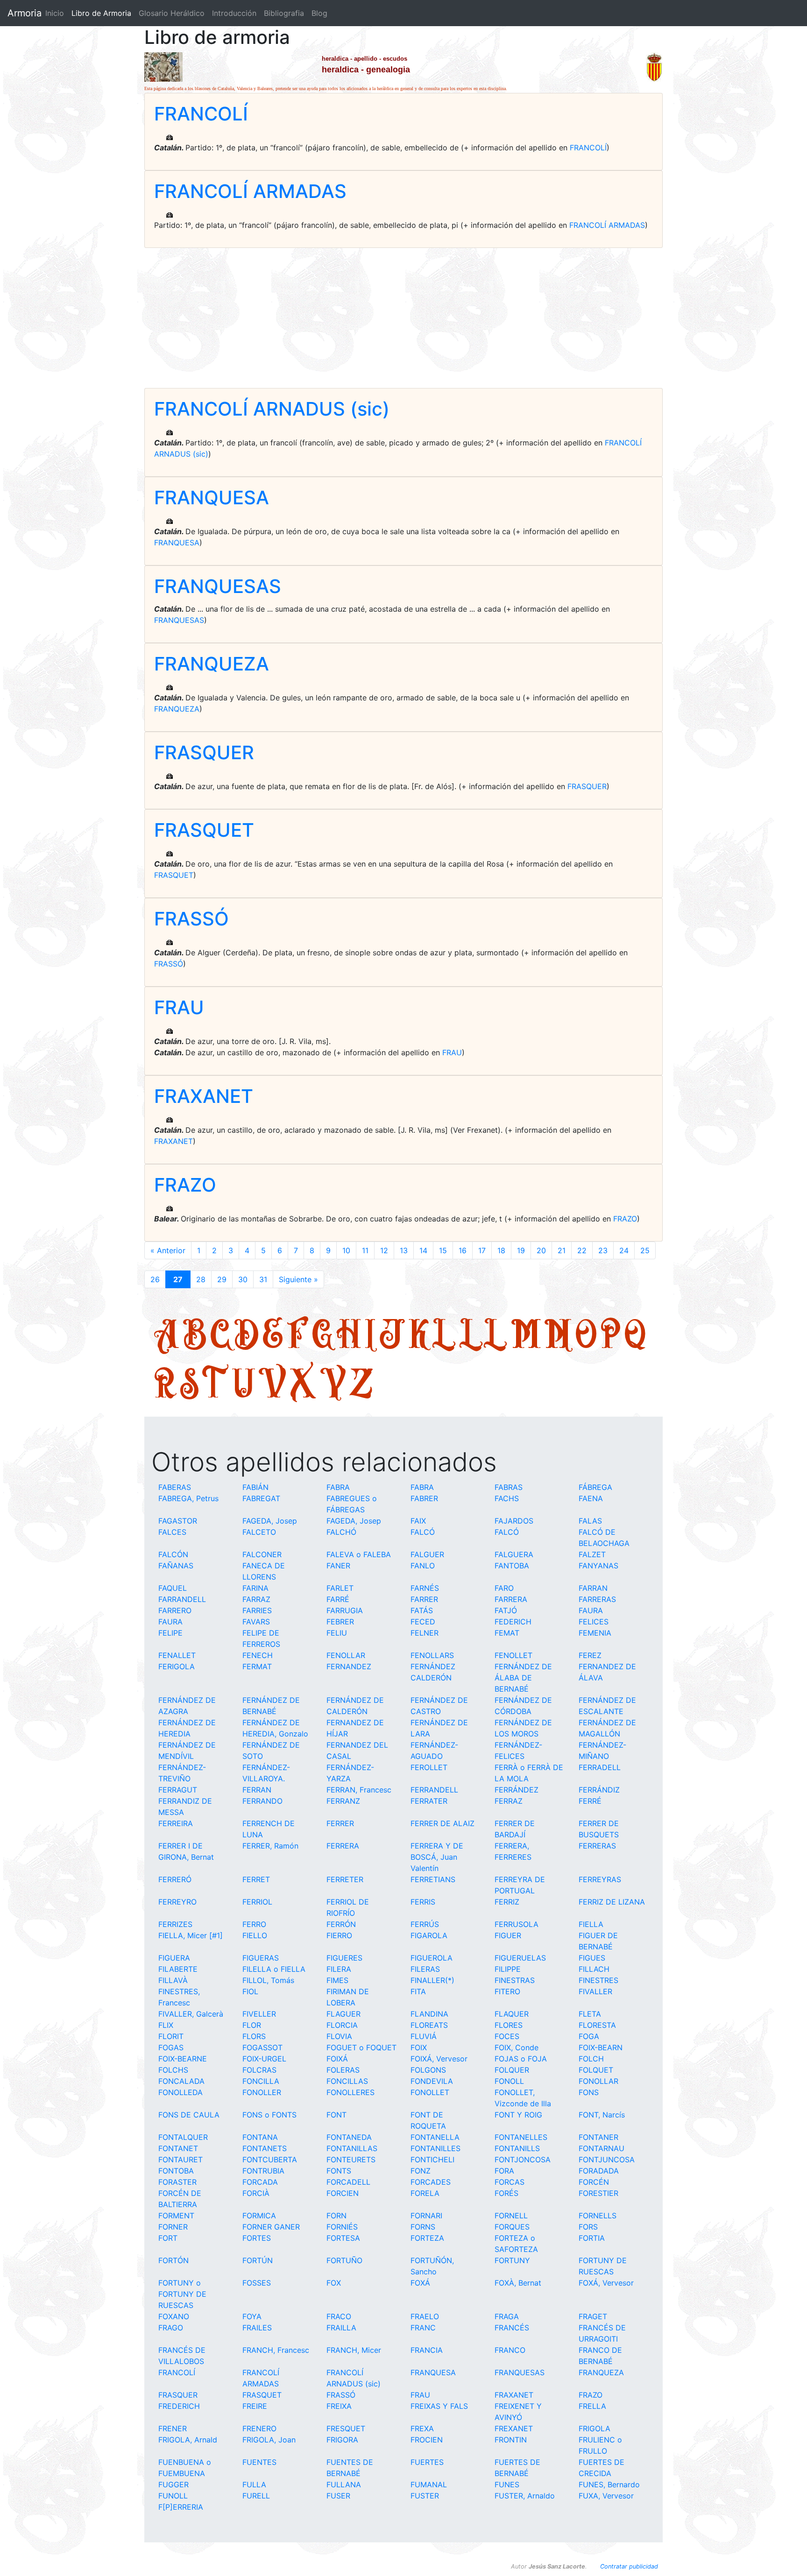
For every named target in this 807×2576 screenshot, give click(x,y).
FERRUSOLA (517, 1924)
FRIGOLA (595, 2428)
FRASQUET (204, 830)
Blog (319, 13)
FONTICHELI (432, 2160)
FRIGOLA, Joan (269, 2440)
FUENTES (259, 2462)
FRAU (179, 1007)
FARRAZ (256, 1599)
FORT (168, 2238)
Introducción (234, 13)
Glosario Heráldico (172, 13)
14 (423, 1250)
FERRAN (257, 1790)
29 (222, 1279)
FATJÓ (506, 1610)
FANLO (423, 1566)
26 (155, 1279)
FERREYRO (177, 1902)
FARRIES (257, 1610)
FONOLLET (430, 2092)
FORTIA (592, 2238)
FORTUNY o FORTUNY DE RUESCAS (182, 2294)
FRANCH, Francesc (276, 2350)
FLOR (252, 2025)
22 (582, 1250)
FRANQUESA (212, 498)
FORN (336, 2216)
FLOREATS (429, 2025)
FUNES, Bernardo (609, 2484)
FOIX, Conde (517, 2047)
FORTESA (343, 2238)
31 (263, 1279)
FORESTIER (598, 2193)
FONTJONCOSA (523, 2160)
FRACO (339, 2316)
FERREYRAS (600, 1879)
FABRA (338, 1487)
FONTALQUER (183, 2137)
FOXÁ (420, 2283)
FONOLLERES (350, 2092)
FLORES (509, 2025)
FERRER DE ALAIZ (442, 1823)
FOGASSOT (262, 2047)
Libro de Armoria (103, 13)
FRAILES (257, 2328)
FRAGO (171, 2328)
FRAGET (593, 2316)
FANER (338, 1566)
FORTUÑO (344, 2260)
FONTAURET (181, 2160)
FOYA (252, 2316)
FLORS (254, 2036)
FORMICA (259, 2216)
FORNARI (426, 2216)
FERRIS (423, 1902)
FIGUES (592, 1958)
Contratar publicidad (629, 2566)
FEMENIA (595, 1633)
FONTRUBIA (263, 2171)
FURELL (256, 2496)
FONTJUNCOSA (607, 2160)
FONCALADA (181, 2081)
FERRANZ (343, 1801)
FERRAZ (509, 1801)
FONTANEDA (349, 2137)
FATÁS (422, 1610)
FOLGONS (428, 2070)
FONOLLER (262, 2092)
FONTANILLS (517, 2148)
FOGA (589, 2036)
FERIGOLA (177, 1666)
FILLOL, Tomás (268, 1980)
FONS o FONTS (269, 2115)
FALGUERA (514, 1554)
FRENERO (259, 2428)
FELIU (337, 1633)
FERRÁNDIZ (599, 1790)
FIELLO (255, 1935)
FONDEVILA (432, 2081)
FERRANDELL (434, 1790)
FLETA (590, 2014)
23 (603, 1250)
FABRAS (509, 1487)
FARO (504, 1588)
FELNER (425, 1633)
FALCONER (262, 1554)
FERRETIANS (433, 1879)
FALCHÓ (341, 1532)
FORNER (173, 2227)
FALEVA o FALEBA (359, 1554)
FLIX (166, 2025)
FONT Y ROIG (518, 2115)
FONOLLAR (598, 2081)
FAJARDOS (514, 1521)
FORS (588, 2227)
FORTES (257, 2238)
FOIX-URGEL (264, 2059)
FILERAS (425, 1969)
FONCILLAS (347, 2081)
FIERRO (339, 1935)
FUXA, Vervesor (606, 2496)
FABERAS (175, 1487)
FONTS (339, 2171)
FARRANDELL (182, 1599)
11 (365, 1250)
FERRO (254, 1924)
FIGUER (508, 1935)
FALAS (590, 1521)
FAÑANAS (176, 1566)
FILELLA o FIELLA (274, 1969)
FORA (504, 2171)
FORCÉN (594, 2182)
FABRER (424, 1498)
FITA (418, 1991)
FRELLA (592, 2406)
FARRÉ (338, 1599)
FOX (334, 2283)
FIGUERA (174, 1958)
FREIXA (339, 2406)
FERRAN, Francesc (359, 1790)
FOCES (507, 2036)
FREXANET (514, 2428)
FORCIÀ (256, 2193)
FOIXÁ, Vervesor (439, 2059)
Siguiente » (298, 1279)
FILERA (339, 1969)
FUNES (507, 2484)
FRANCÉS (512, 2328)
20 (541, 1250)
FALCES (172, 1532)
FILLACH (594, 1969)
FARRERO (175, 1610)
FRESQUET (346, 2428)
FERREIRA (176, 1823)
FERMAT (257, 1666)
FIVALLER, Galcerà (191, 2014)
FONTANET (178, 2148)
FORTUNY (512, 2260)
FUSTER (425, 2496)
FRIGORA (342, 2440)
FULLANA (344, 2484)
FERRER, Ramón (270, 1846)
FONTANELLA (435, 2137)
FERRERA (343, 1846)
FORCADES (431, 2182)
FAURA (591, 1610)
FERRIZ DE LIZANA (612, 1902)
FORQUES (512, 2227)
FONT (336, 2115)
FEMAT (507, 1633)
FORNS (423, 2227)
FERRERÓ (175, 1879)
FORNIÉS (342, 2227)
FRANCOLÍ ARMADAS (250, 191)
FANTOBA (512, 1566)
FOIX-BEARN (601, 2047)
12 (384, 1250)
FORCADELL (348, 2182)
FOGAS (171, 2047)
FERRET (256, 1879)
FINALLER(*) (432, 1980)
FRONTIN (511, 2440)
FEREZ (590, 1655)
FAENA (591, 1498)
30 (243, 1279)
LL (483, 1333)
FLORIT (171, 2036)
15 (443, 1250)
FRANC (423, 2328)
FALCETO (259, 1532)
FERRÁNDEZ (517, 1790)
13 (404, 1250)
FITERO (507, 1991)
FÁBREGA (595, 1487)
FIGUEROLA (432, 1958)
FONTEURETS (351, 2160)
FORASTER (177, 2182)
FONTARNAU (602, 2148)
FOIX (419, 2047)
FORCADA (260, 2182)
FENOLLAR (346, 1655)
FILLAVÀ (173, 1980)
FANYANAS (598, 1566)
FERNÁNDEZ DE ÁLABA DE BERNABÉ (523, 1678)
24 (624, 1250)
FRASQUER (204, 752)
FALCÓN (173, 1554)
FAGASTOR (178, 1521)
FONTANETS (265, 2148)
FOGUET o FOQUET (361, 2047)
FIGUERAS (261, 1958)
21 (562, 1250)
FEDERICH (513, 1622)
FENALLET (177, 1655)
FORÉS (506, 2193)
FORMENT (176, 2216)
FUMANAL (429, 2484)
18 (501, 1250)
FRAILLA (341, 2328)
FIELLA (591, 1924)
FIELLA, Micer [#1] (191, 1935)
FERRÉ (590, 1801)
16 (463, 1250)
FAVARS (256, 1622)
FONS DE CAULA (189, 2115)
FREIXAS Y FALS (439, 2406)
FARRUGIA (345, 1610)
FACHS (507, 1498)
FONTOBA (176, 2171)
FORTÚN (258, 2260)
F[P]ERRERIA (181, 2507)
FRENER (173, 2428)
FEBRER (340, 1622)
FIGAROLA (429, 1935)
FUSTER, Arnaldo (525, 2496)
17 (482, 1250)
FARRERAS (597, 1599)
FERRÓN (341, 1924)
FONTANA (260, 2137)
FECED (423, 1622)
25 (645, 1250)
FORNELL (511, 2216)
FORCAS (510, 2182)
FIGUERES (344, 1958)
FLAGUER (343, 2014)
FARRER (424, 1599)
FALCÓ (423, 1532)
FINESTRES (598, 1980)
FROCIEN (427, 2440)
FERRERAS (597, 1846)
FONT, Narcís (602, 2115)
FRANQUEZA (212, 664)
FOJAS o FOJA (521, 2059)
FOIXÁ (337, 2059)
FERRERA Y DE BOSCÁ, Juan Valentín (437, 1857)
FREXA (422, 2428)
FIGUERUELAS (520, 1958)
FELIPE (170, 1633)
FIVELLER (259, 2014)
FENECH (258, 1655)
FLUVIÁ (424, 2036)
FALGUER (427, 1554)
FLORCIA (342, 2025)
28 (201, 1279)
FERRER (340, 1823)
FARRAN (593, 1588)
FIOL (250, 1991)
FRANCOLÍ (201, 114)
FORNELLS (598, 2216)
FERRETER (345, 1879)
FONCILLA (261, 2081)
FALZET (592, 1554)
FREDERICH (179, 2406)
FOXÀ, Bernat (518, 2283)
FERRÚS (425, 1924)
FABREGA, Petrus (188, 1498)
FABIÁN (255, 1487)
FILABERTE (178, 1969)
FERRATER (429, 1801)
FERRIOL (257, 1902)
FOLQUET (596, 2070)
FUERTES (427, 2462)
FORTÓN (173, 2260)
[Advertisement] (403, 318)
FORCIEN (343, 2193)
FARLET (340, 1588)
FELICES (594, 1622)
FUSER (338, 2496)
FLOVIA (339, 2036)
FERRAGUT (178, 1790)
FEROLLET (429, 1767)
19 (521, 1250)
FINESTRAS (515, 1980)
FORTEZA (427, 2238)
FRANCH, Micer (354, 2350)
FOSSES (257, 2283)
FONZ (421, 2171)
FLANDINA (429, 2014)
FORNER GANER (271, 2227)
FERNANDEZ (349, 1666)
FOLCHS (173, 2070)
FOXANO (174, 2316)
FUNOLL (173, 2496)
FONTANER (598, 2137)
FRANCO (510, 2350)
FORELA (425, 2193)
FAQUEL (173, 1588)
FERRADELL (600, 1767)
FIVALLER (595, 1991)
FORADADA (599, 2171)
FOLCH (591, 2059)
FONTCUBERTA (270, 2160)
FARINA (255, 1588)
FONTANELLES (521, 2137)
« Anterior (168, 1250)
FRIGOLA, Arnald (188, 2440)
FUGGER (173, 2484)
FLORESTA (597, 2025)
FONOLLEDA (181, 2092)
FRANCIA (427, 2350)
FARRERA (511, 1599)
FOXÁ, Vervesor (606, 2283)
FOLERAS (343, 2070)
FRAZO (185, 1185)
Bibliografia (284, 13)
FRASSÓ (191, 919)
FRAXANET (204, 1096)
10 (346, 1250)
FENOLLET (513, 1655)
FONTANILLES (435, 2148)
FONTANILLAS (352, 2148)
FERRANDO (262, 1801)
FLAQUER (512, 2014)
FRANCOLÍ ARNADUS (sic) (272, 409)
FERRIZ (507, 1902)
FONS (589, 2092)
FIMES (337, 1980)
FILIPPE (508, 1969)
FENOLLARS (432, 1655)
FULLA (254, 2484)
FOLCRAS (259, 2070)
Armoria (25, 13)
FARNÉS (425, 1588)
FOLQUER (512, 2070)
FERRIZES (175, 1924)
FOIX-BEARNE (183, 2059)
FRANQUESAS (218, 586)
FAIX (418, 1521)
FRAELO (425, 2316)
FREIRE (255, 2406)
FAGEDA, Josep (270, 1521)
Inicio (55, 13)
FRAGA (507, 2316)
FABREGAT (261, 1498)
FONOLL (509, 2081)
